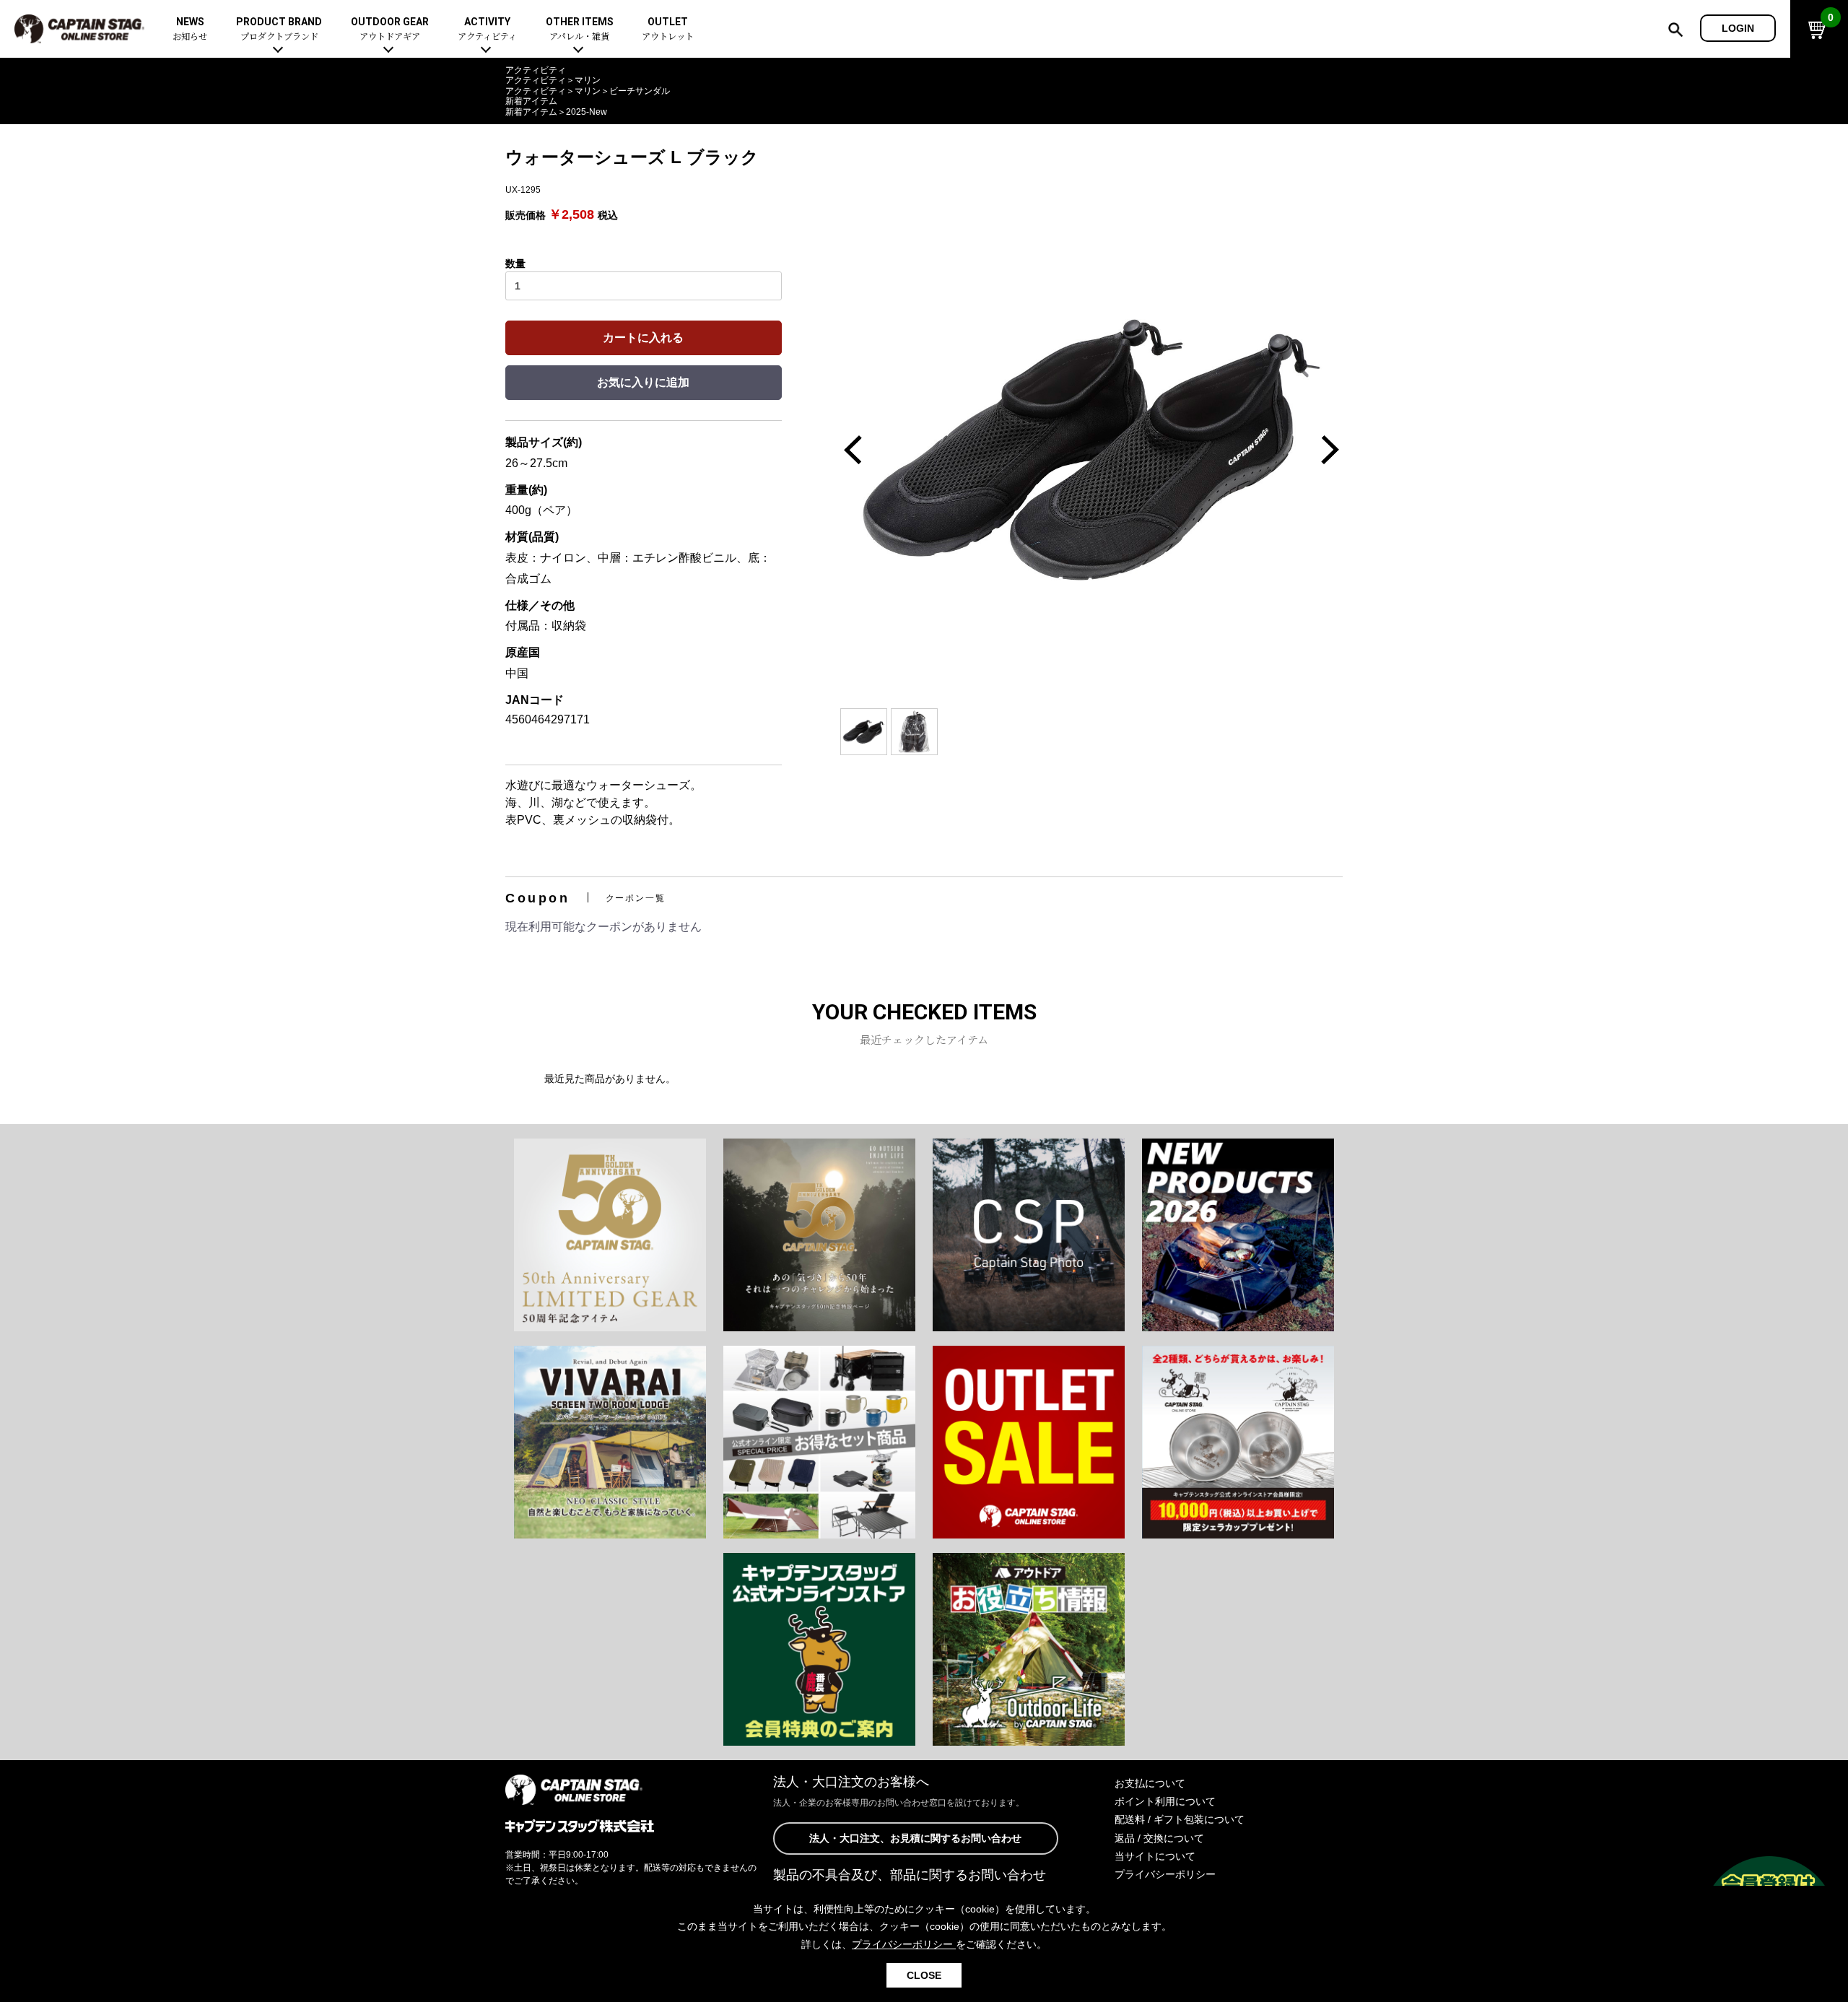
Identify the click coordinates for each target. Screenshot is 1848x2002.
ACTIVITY (487, 29)
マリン (588, 80)
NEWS (190, 29)
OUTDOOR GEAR (390, 29)
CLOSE (924, 1975)
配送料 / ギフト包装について (1180, 1819)
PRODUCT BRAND (279, 29)
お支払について (1150, 1783)
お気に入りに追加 (643, 382)
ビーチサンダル (640, 91)
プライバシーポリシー (1165, 1874)
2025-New (587, 112)
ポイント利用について (1165, 1801)
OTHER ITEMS (580, 29)
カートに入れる (643, 338)
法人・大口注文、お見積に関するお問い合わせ (915, 1838)
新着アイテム (531, 101)
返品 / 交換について (1159, 1838)
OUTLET (668, 29)
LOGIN (1738, 28)
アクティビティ (536, 70)
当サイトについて (1155, 1856)
